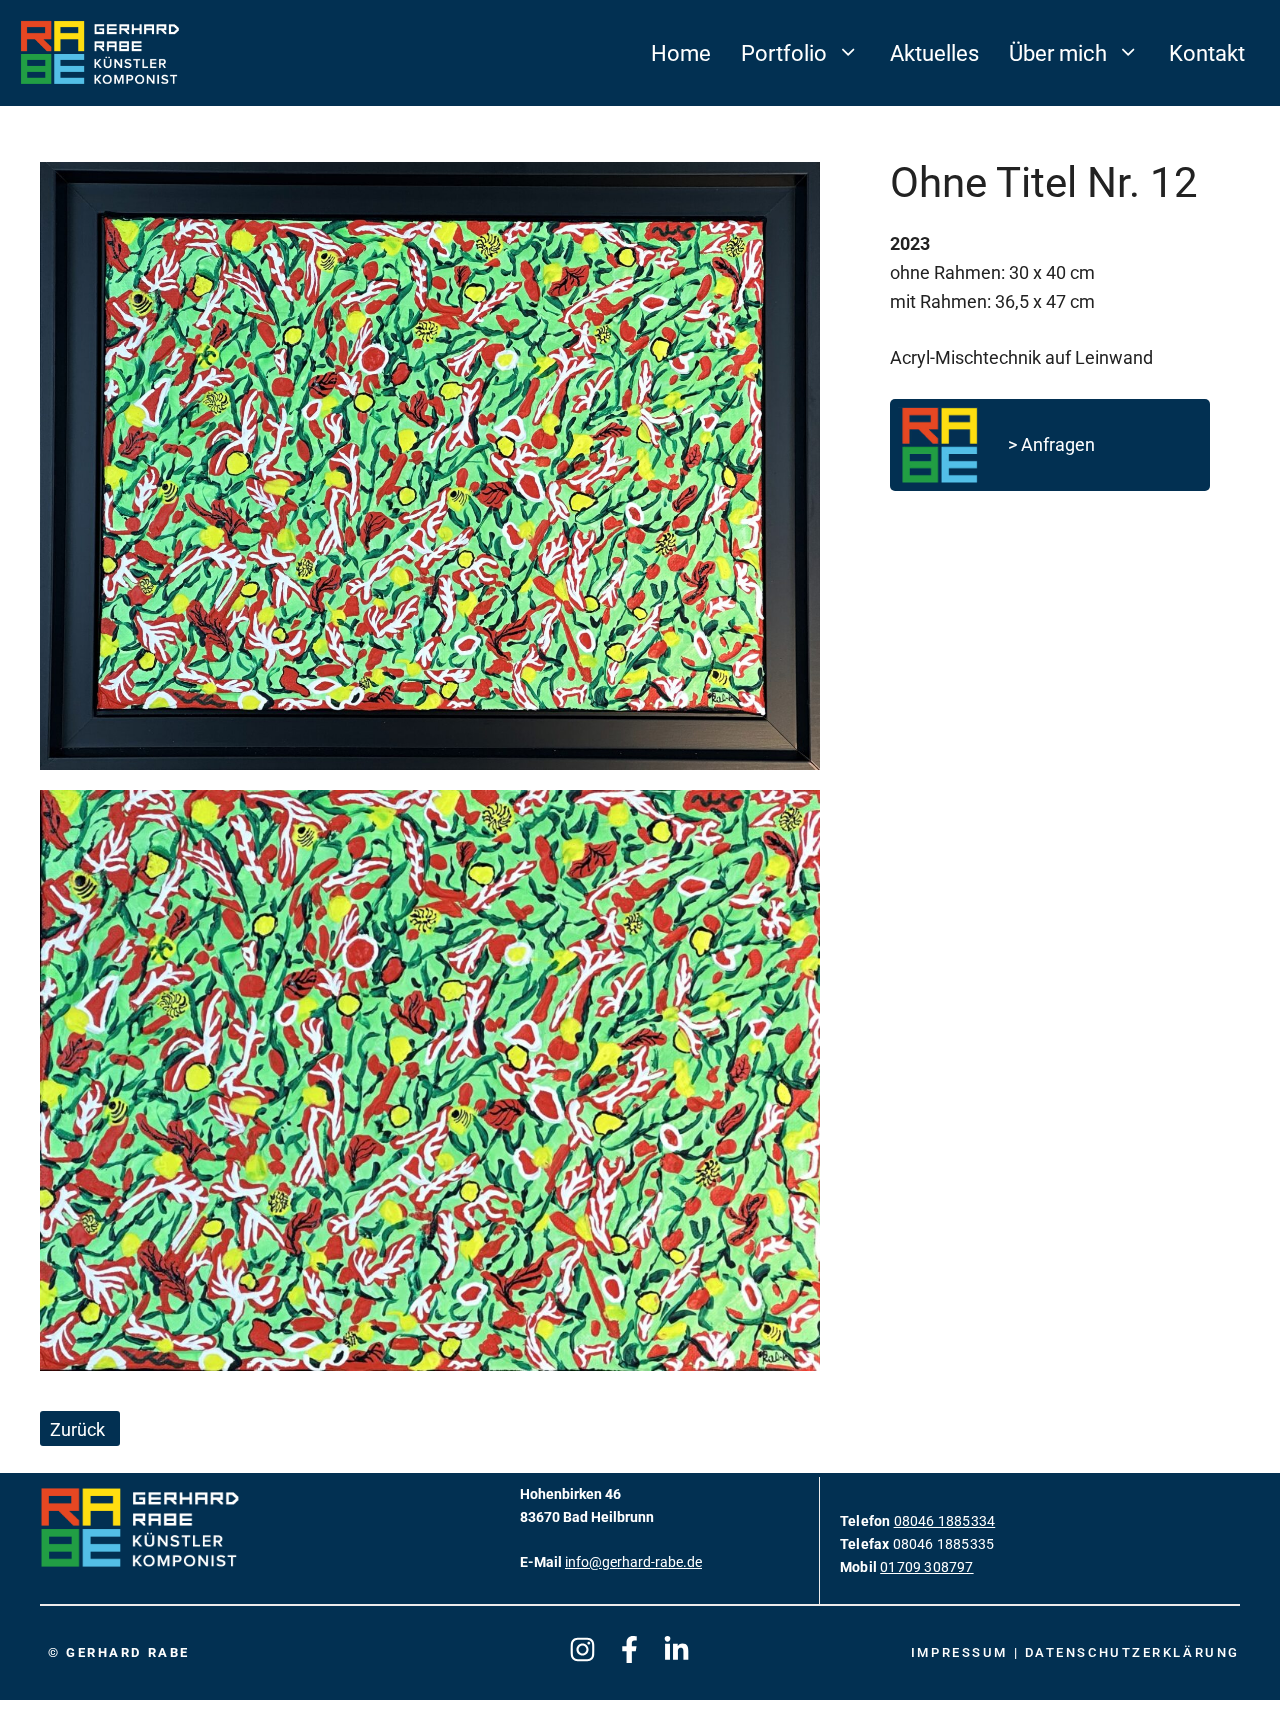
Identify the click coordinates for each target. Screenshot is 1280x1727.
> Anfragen (1051, 444)
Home (681, 53)
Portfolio (784, 53)
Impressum (962, 1652)
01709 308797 (926, 1567)
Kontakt (1207, 53)
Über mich (1058, 53)
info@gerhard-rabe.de (633, 1562)
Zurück (77, 1430)
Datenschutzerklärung (1132, 1652)
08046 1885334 (945, 1521)
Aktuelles (934, 53)
